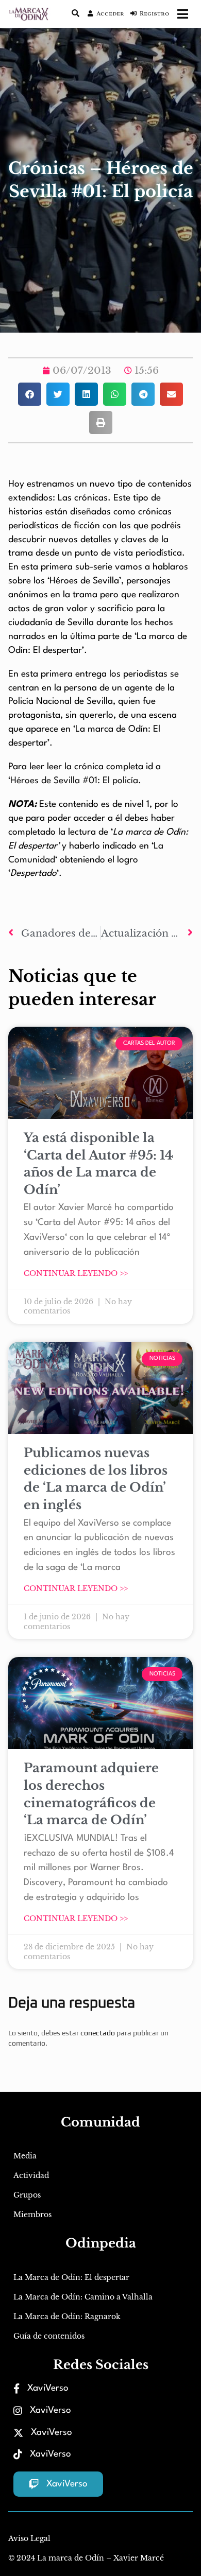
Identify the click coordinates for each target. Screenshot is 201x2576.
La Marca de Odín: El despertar (71, 2277)
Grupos (27, 2195)
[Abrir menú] (183, 14)
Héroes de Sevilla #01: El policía (74, 781)
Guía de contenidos (49, 2336)
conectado (98, 2033)
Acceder (110, 14)
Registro (154, 14)
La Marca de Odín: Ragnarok (67, 2316)
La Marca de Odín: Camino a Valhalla (83, 2297)
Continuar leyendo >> (76, 1273)
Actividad (31, 2175)
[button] (30, 394)
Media (25, 2156)
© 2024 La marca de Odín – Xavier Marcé (86, 2558)
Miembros (32, 2215)
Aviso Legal (29, 2538)
